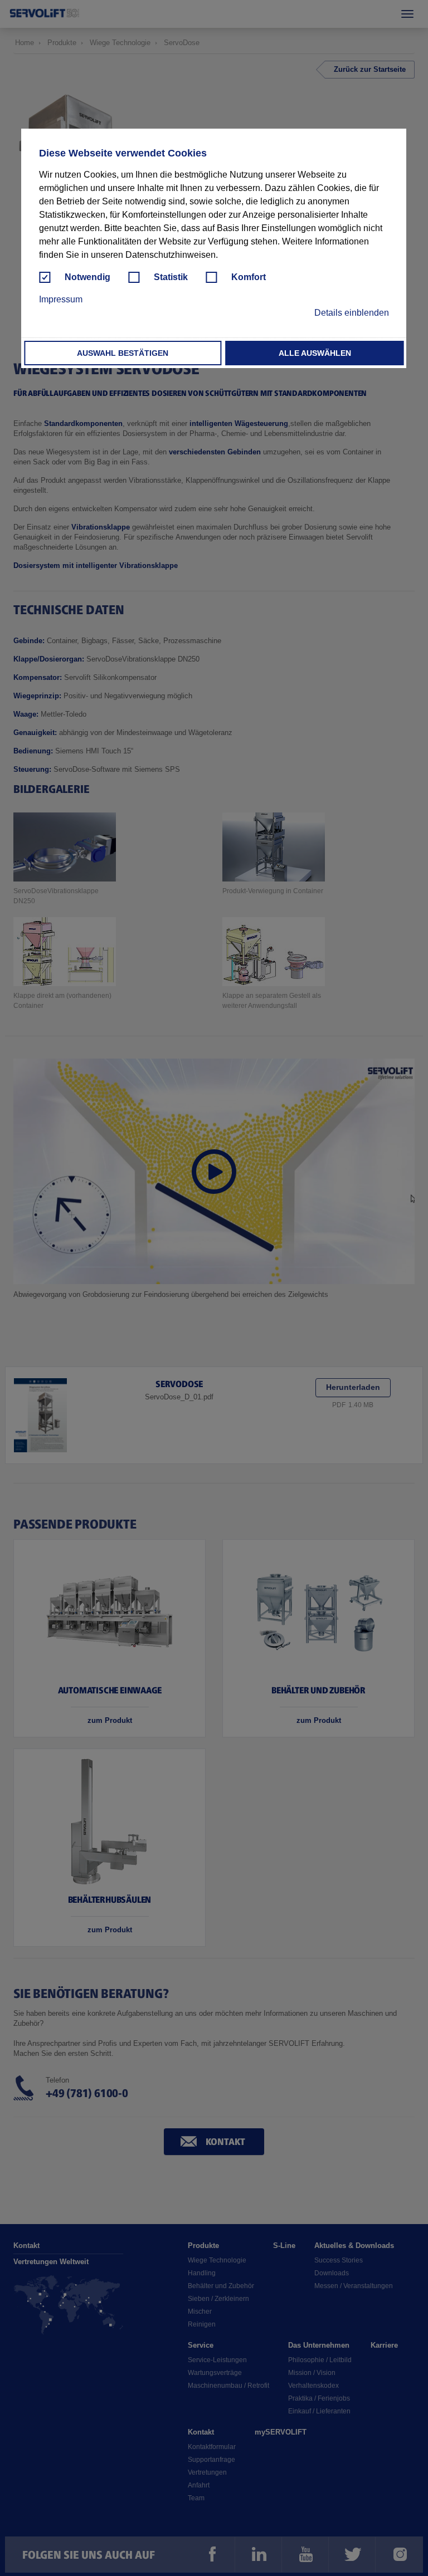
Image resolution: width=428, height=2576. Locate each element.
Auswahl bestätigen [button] (123, 353)
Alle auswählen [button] (315, 353)
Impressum (61, 299)
